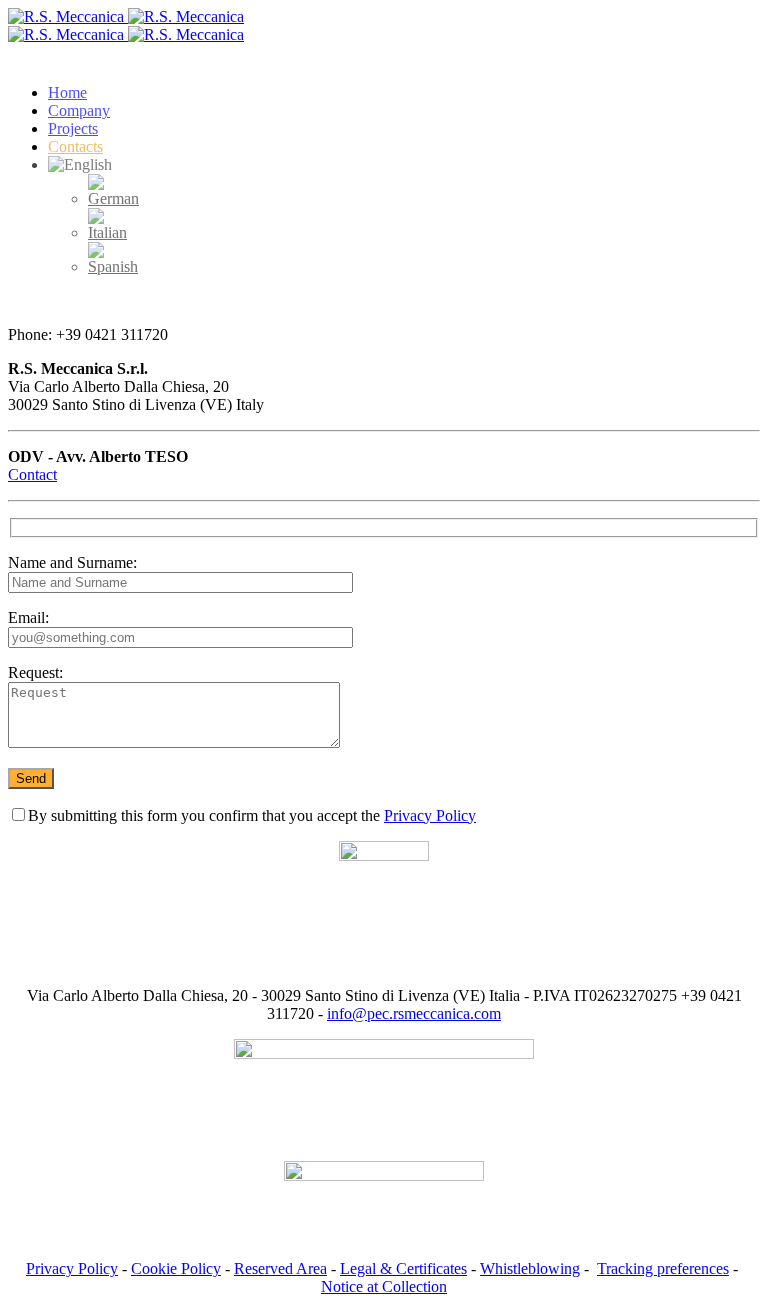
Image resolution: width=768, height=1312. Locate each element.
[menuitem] (113, 198)
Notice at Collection (384, 1286)
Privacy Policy (430, 815)
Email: (28, 617)
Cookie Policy (176, 1268)
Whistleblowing (530, 1268)
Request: (35, 672)
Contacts (75, 146)
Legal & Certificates (403, 1268)
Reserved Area (280, 1268)
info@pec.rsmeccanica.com (414, 1013)
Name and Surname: (72, 562)
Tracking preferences (663, 1268)
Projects (73, 128)
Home (67, 92)
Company (79, 110)
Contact (32, 474)
